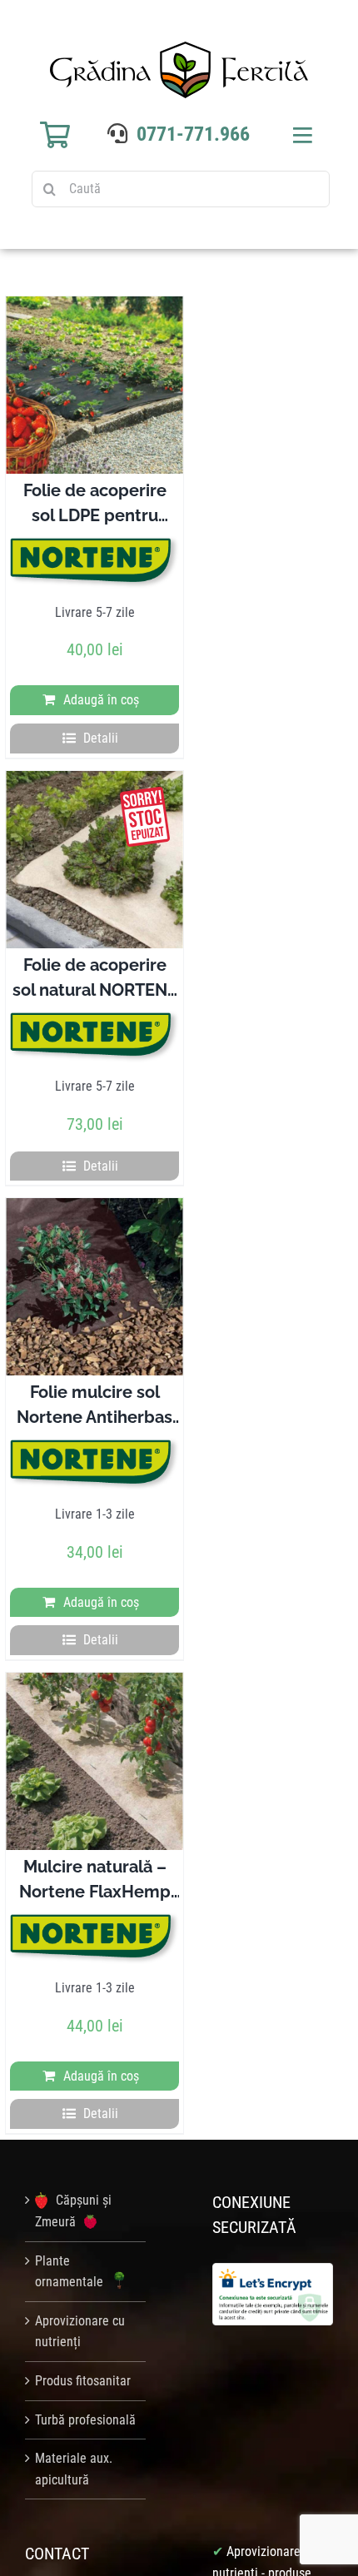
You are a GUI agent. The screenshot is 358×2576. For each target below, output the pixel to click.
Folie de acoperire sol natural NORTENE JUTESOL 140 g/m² (95, 990)
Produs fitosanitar (83, 2381)
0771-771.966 (193, 134)
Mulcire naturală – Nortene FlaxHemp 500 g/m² (95, 1892)
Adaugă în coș (101, 700)
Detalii (101, 738)
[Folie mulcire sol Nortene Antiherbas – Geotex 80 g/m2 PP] (94, 1287)
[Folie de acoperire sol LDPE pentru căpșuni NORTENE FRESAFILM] (94, 385)
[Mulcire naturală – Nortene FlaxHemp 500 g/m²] (94, 1761)
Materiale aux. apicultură (74, 2469)
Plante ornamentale (71, 2272)
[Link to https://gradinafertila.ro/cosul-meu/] (55, 135)
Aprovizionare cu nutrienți (80, 2332)
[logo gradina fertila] (179, 48)
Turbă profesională (85, 2420)
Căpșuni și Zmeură (73, 2211)
